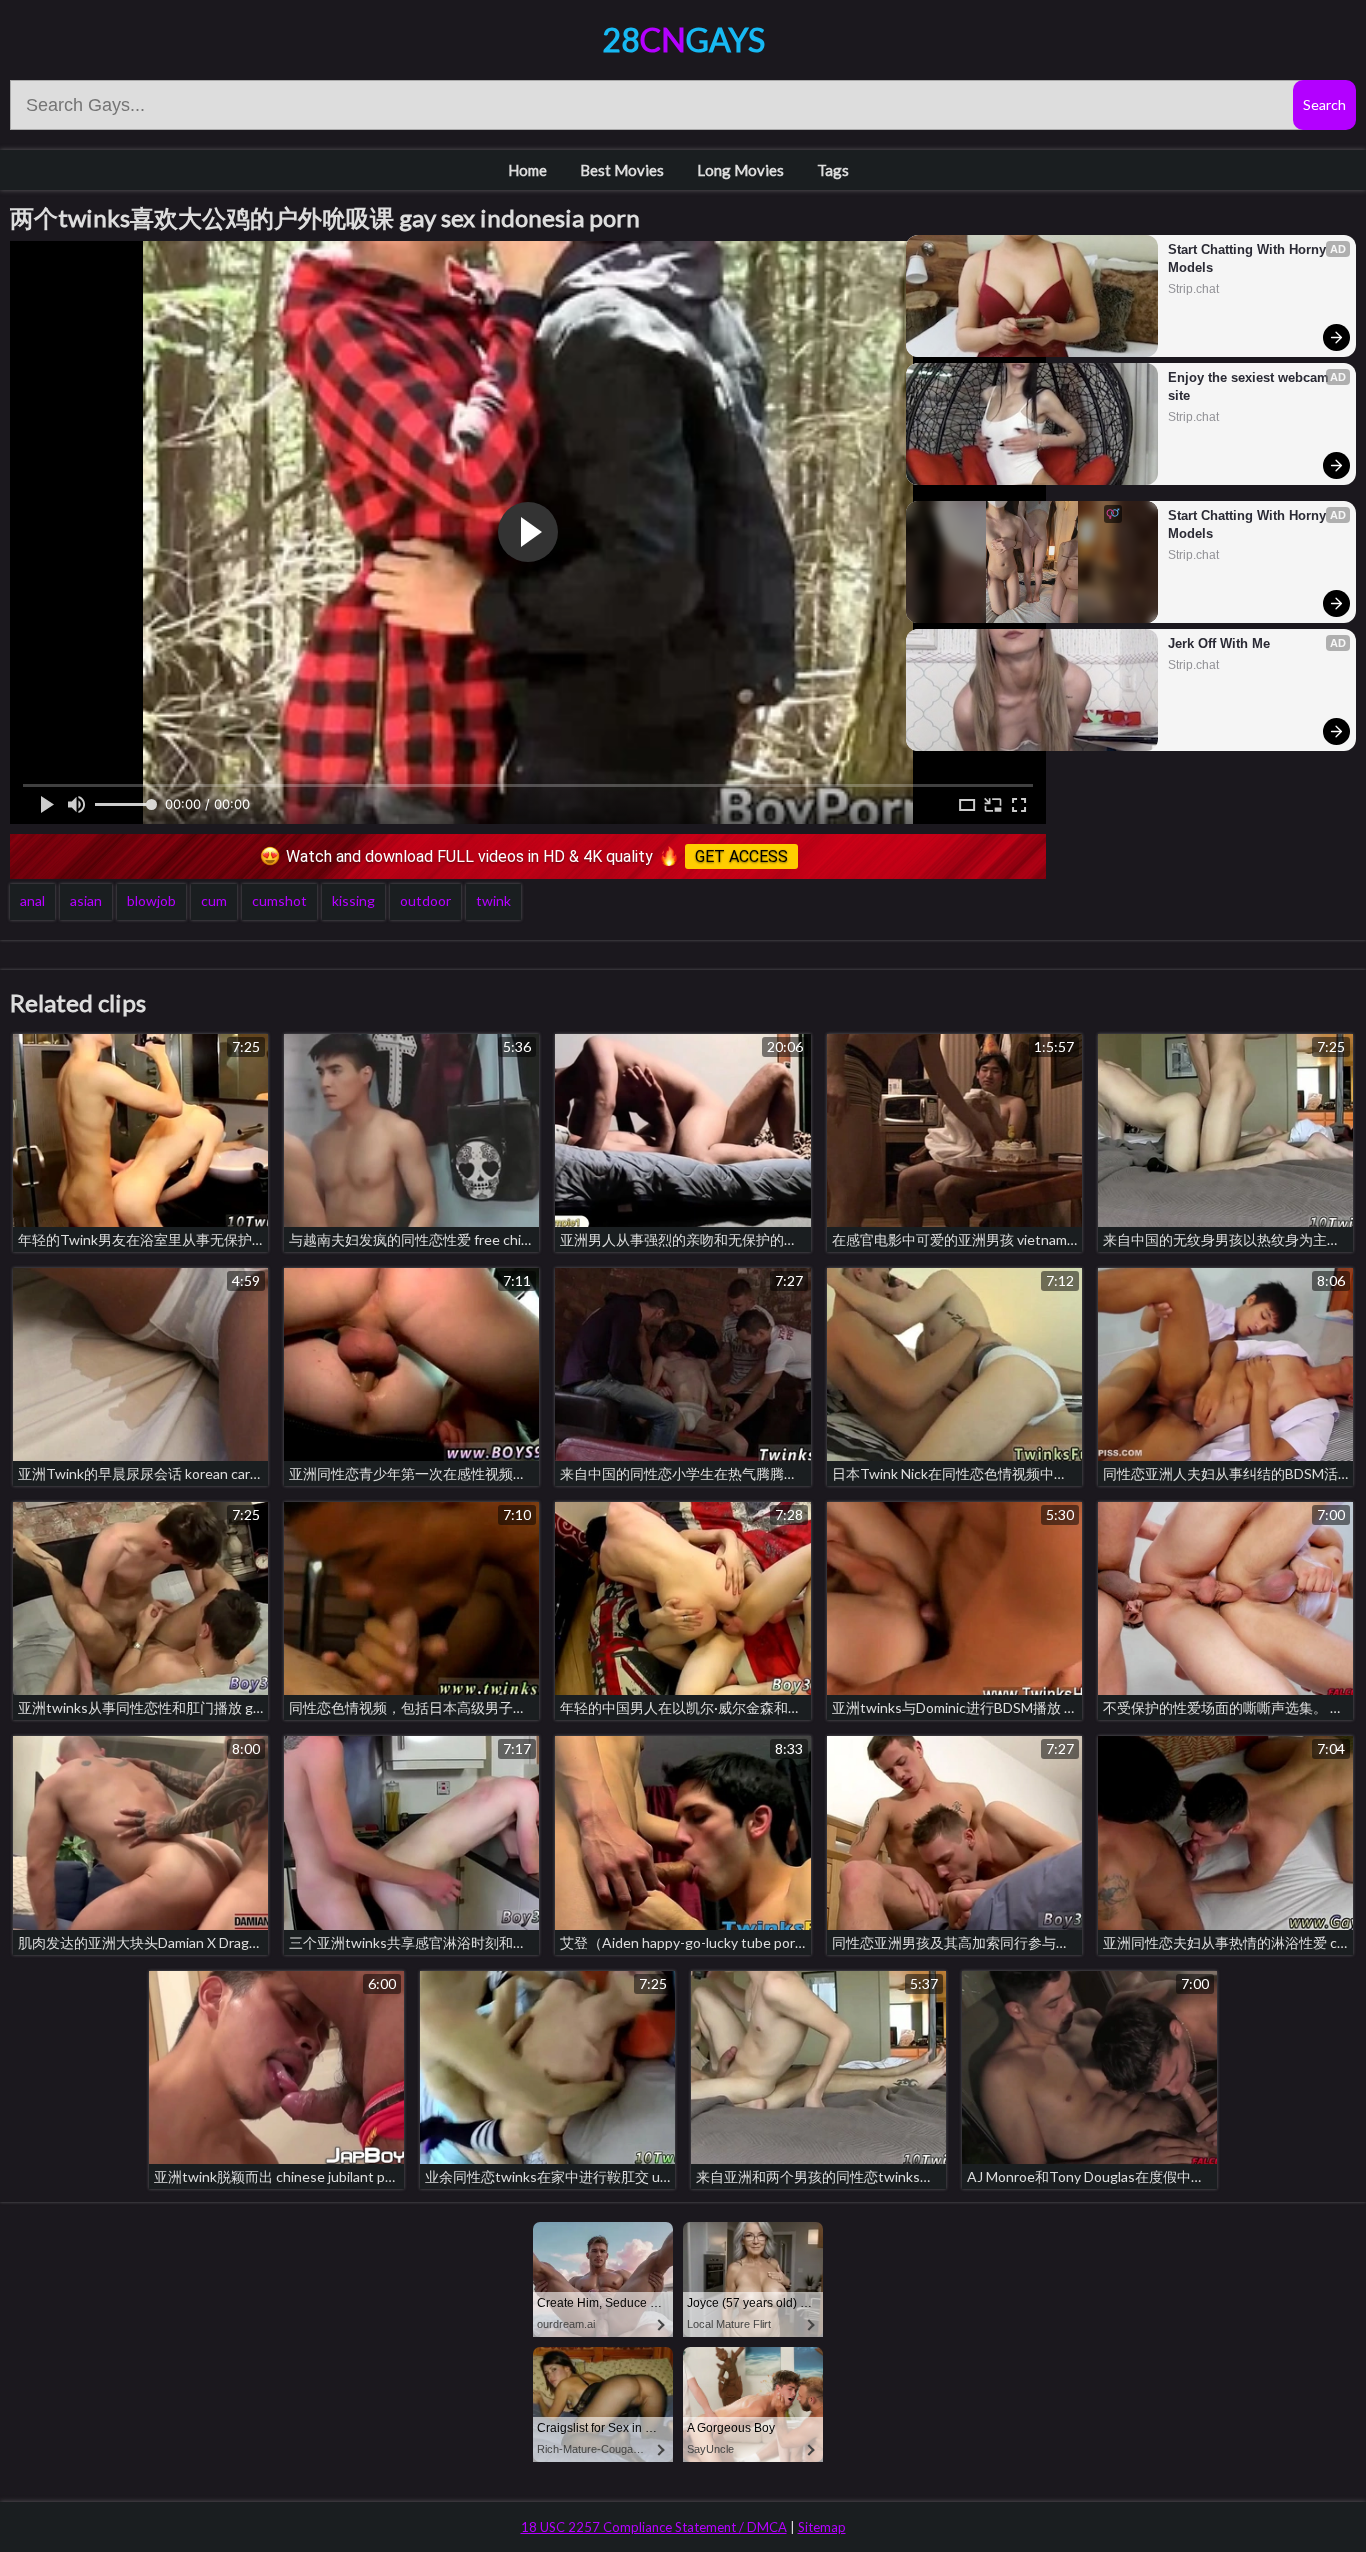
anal (32, 900)
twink (493, 900)
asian (86, 900)
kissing (353, 900)
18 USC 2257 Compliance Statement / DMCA (654, 2527)
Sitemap (822, 2527)
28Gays (683, 39)
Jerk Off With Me (1219, 643)
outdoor (425, 900)
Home (527, 170)
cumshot (279, 900)
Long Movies (740, 170)
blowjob (151, 900)
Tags (833, 170)
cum (214, 900)
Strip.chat (1193, 289)
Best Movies (622, 170)
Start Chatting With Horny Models (1249, 258)
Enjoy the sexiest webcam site (1250, 386)
